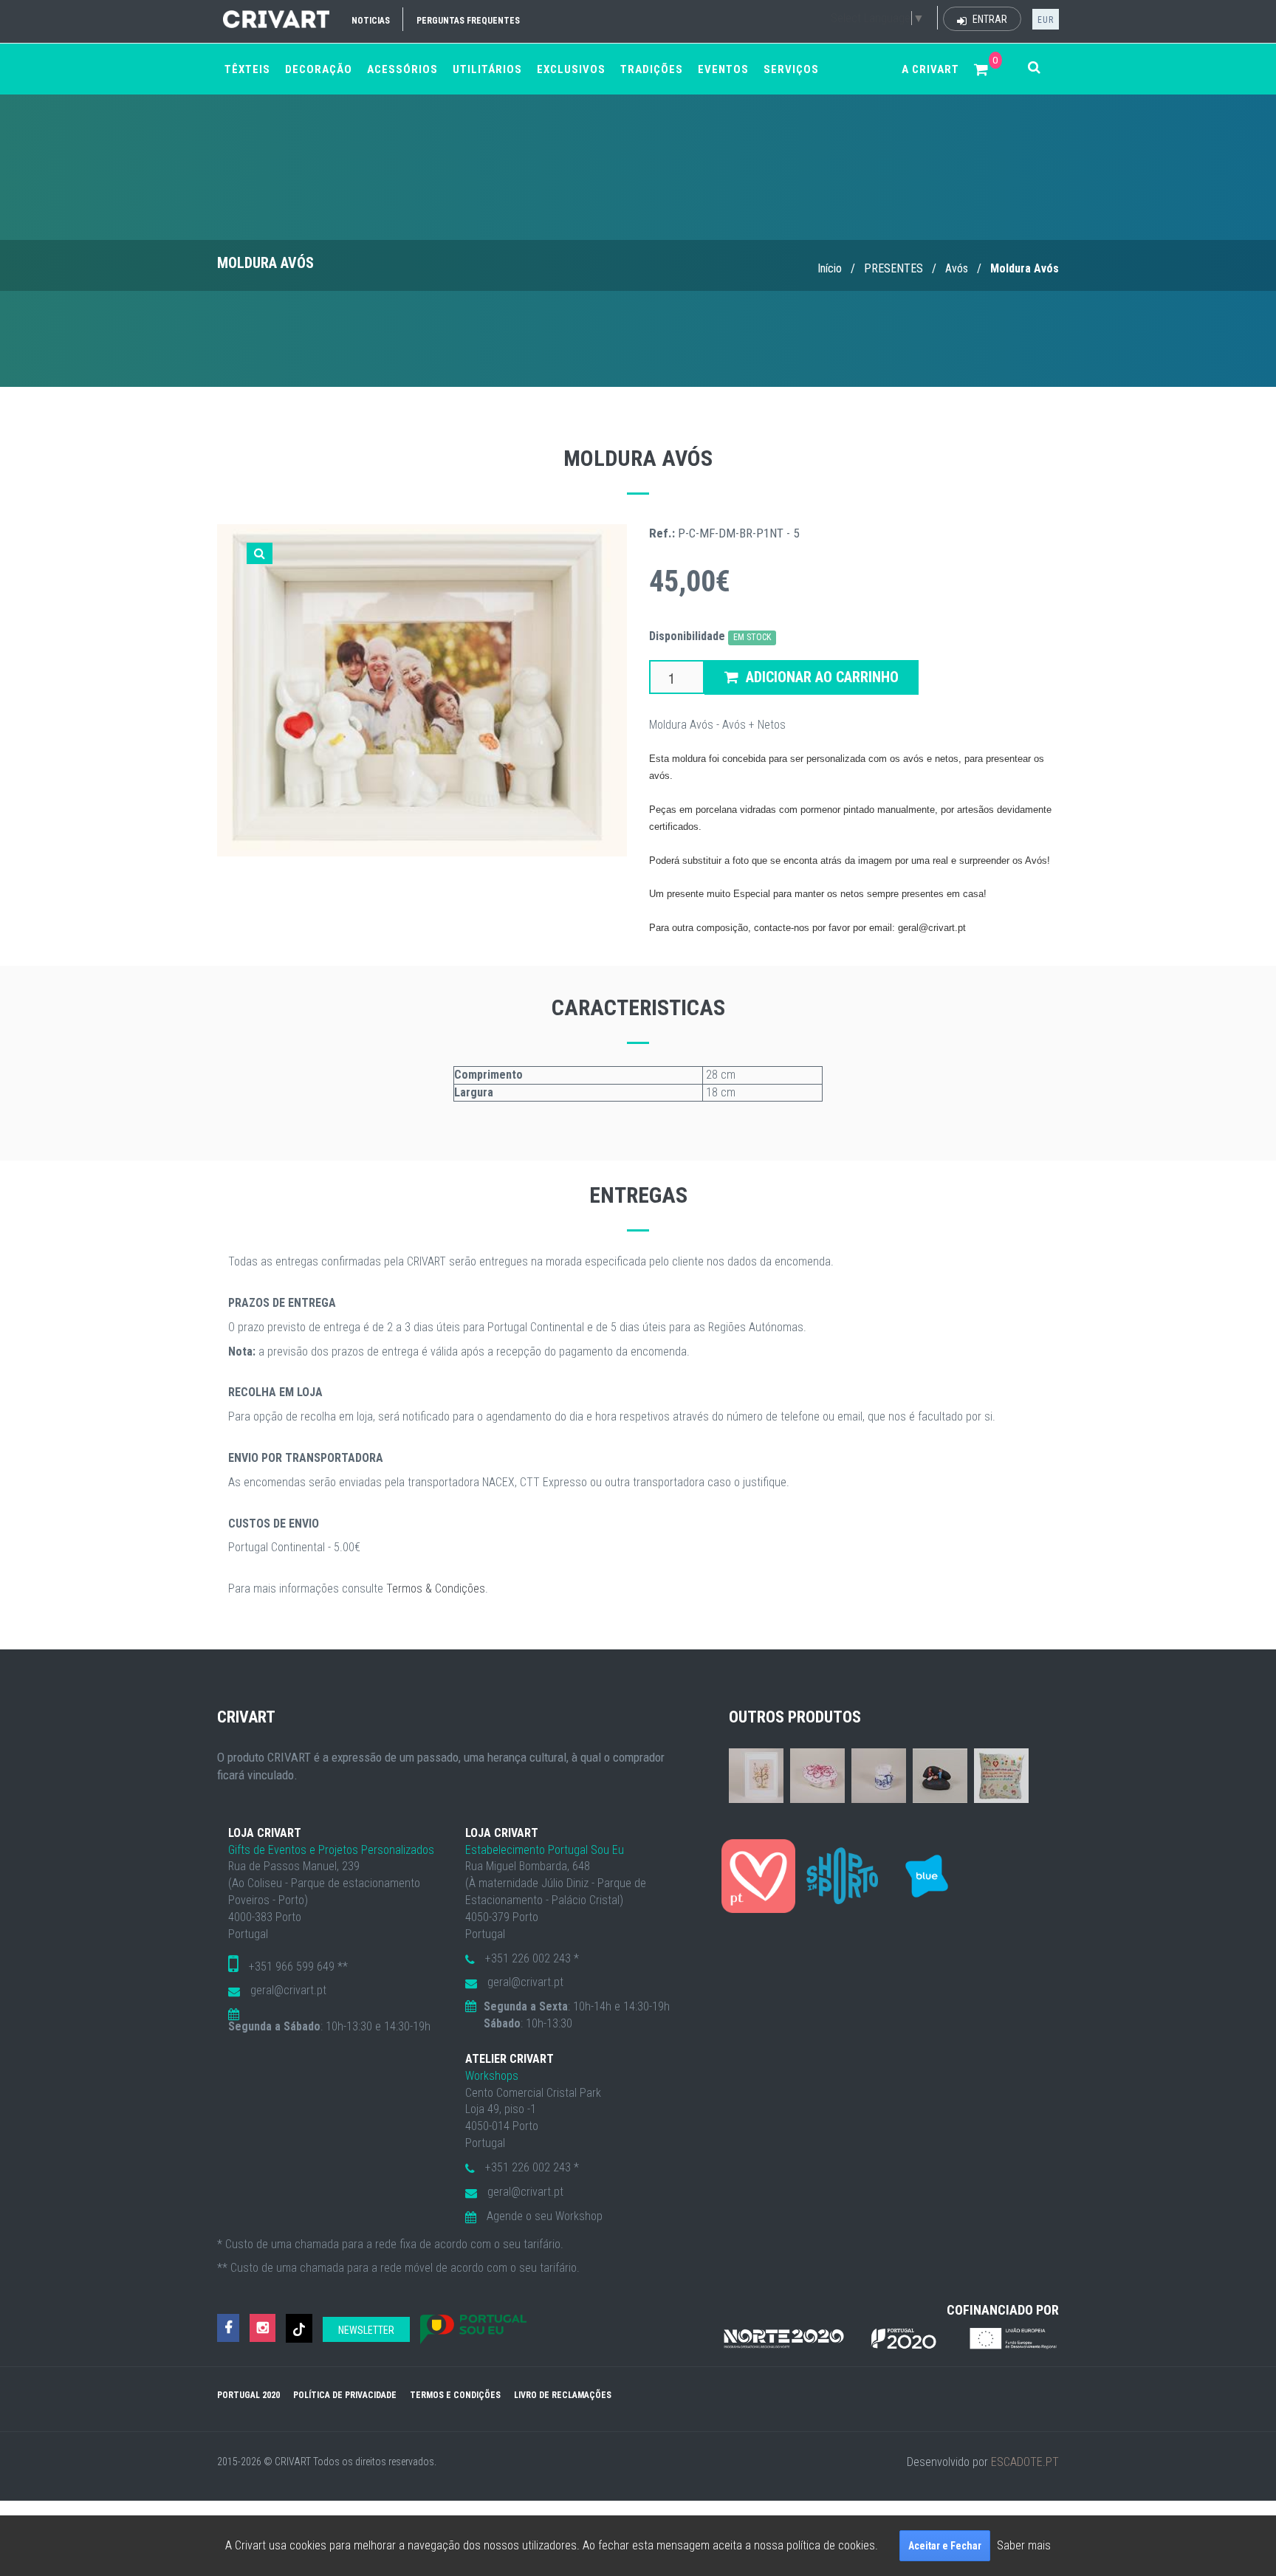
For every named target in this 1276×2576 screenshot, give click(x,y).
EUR (1046, 20)
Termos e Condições (455, 2395)
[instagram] (263, 2328)
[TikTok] (299, 2328)
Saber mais (1024, 2545)
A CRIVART (930, 69)
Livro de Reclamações (563, 2395)
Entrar (989, 19)
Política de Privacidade (345, 2395)
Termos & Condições (436, 1588)
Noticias (371, 21)
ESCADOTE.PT (1025, 2462)
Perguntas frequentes (468, 21)
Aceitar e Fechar (945, 2546)
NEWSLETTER (366, 2330)
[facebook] (228, 2328)
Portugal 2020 (248, 2395)
